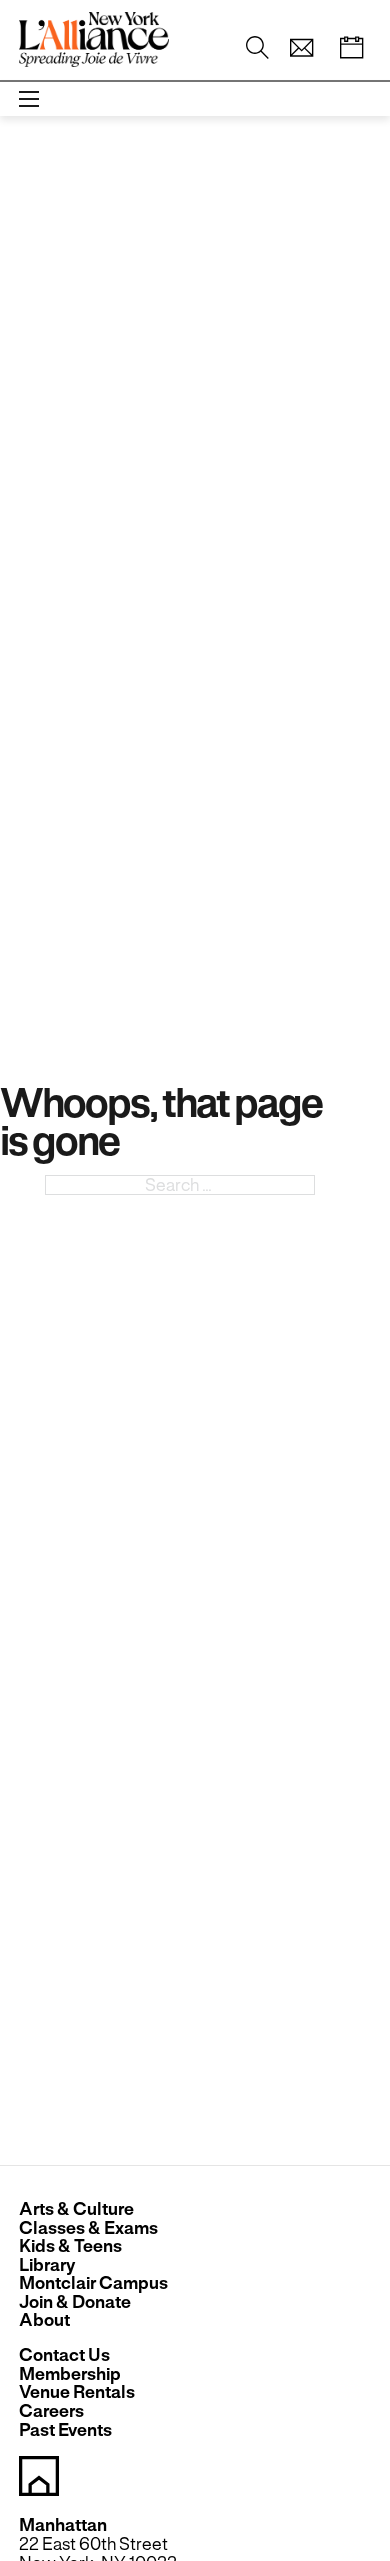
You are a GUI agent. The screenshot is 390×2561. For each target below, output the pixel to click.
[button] (301, 47)
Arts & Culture (76, 2209)
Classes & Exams (88, 2228)
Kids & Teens (70, 2246)
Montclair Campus (93, 2283)
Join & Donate (75, 2302)
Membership (70, 2374)
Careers (51, 2411)
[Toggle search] (257, 47)
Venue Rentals (77, 2392)
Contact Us (64, 2355)
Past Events (65, 2430)
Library (47, 2265)
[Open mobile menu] (29, 99)
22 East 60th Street (93, 2544)
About (44, 2320)
